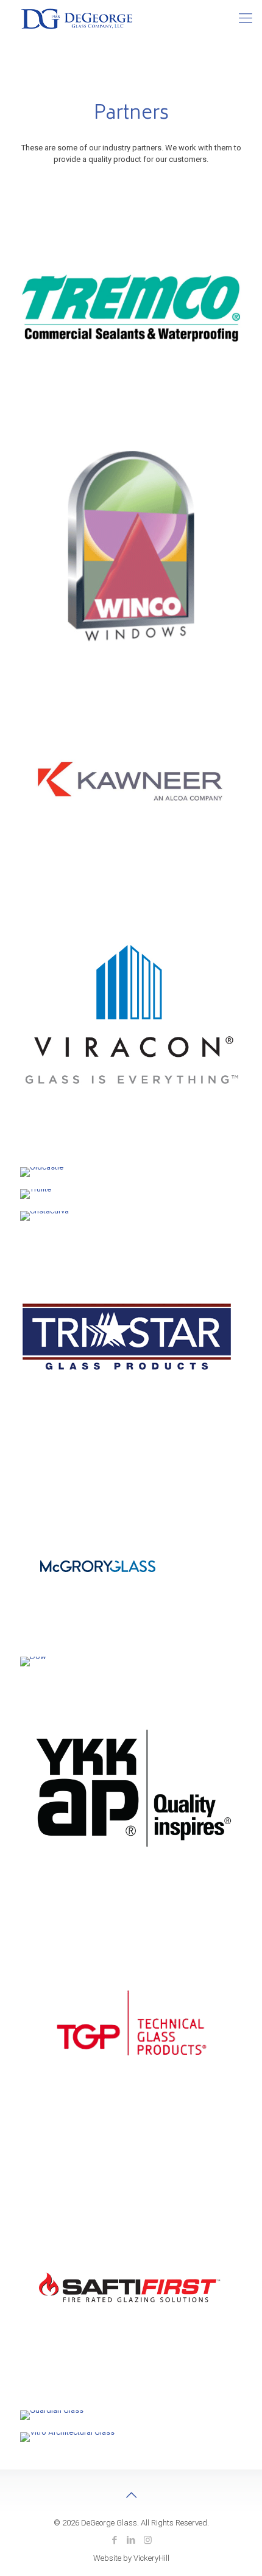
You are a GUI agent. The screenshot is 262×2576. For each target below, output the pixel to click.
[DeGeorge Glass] (77, 18)
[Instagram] (148, 2540)
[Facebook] (115, 2540)
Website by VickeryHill (131, 2558)
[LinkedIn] (131, 2540)
